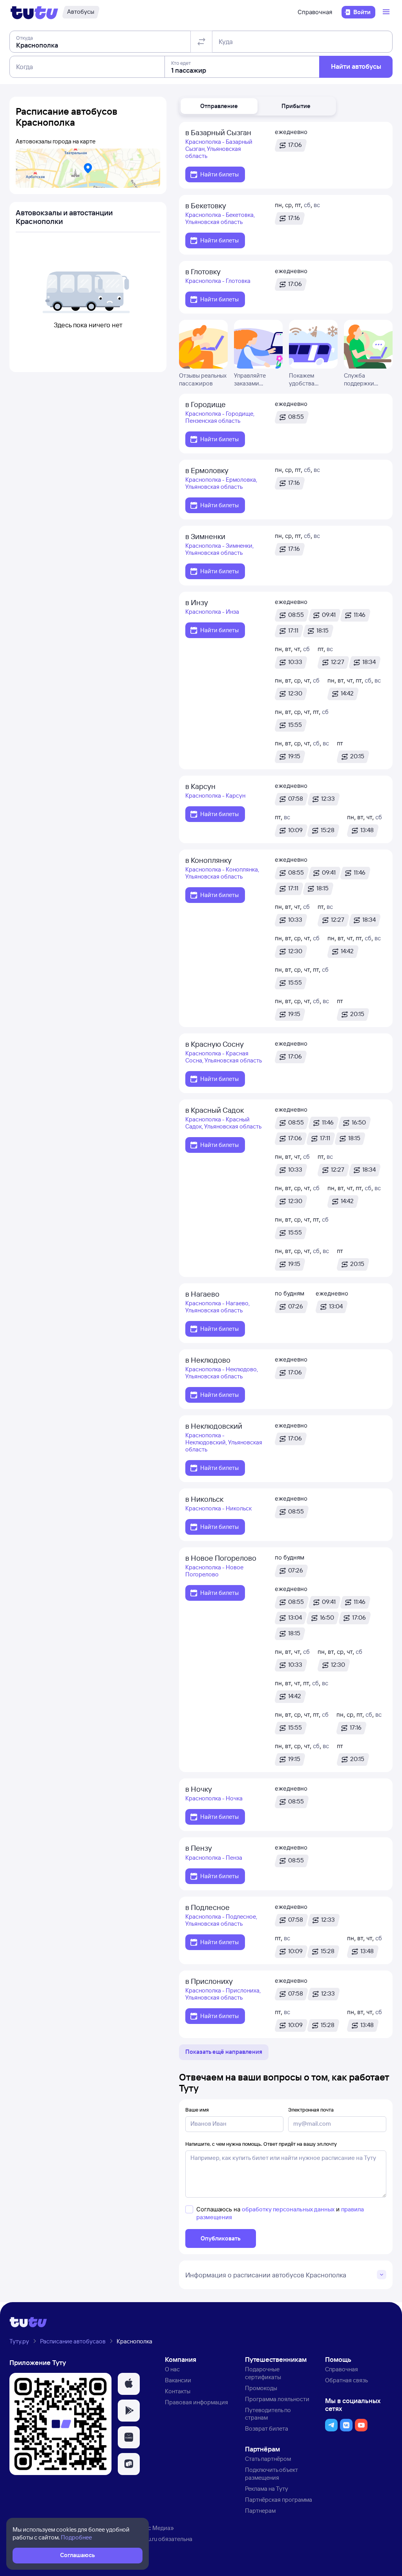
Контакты (178, 2391)
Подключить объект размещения (271, 2474)
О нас (172, 2369)
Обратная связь (346, 2380)
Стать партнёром (268, 2459)
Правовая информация (196, 2402)
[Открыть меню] (387, 12)
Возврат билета (267, 2428)
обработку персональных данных (288, 2209)
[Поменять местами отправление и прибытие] (201, 42)
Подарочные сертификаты (263, 2373)
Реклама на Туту (267, 2489)
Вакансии (178, 2380)
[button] (219, 106)
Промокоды (261, 2388)
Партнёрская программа (279, 2500)
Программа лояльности (277, 2399)
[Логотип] (34, 12)
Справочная (315, 12)
